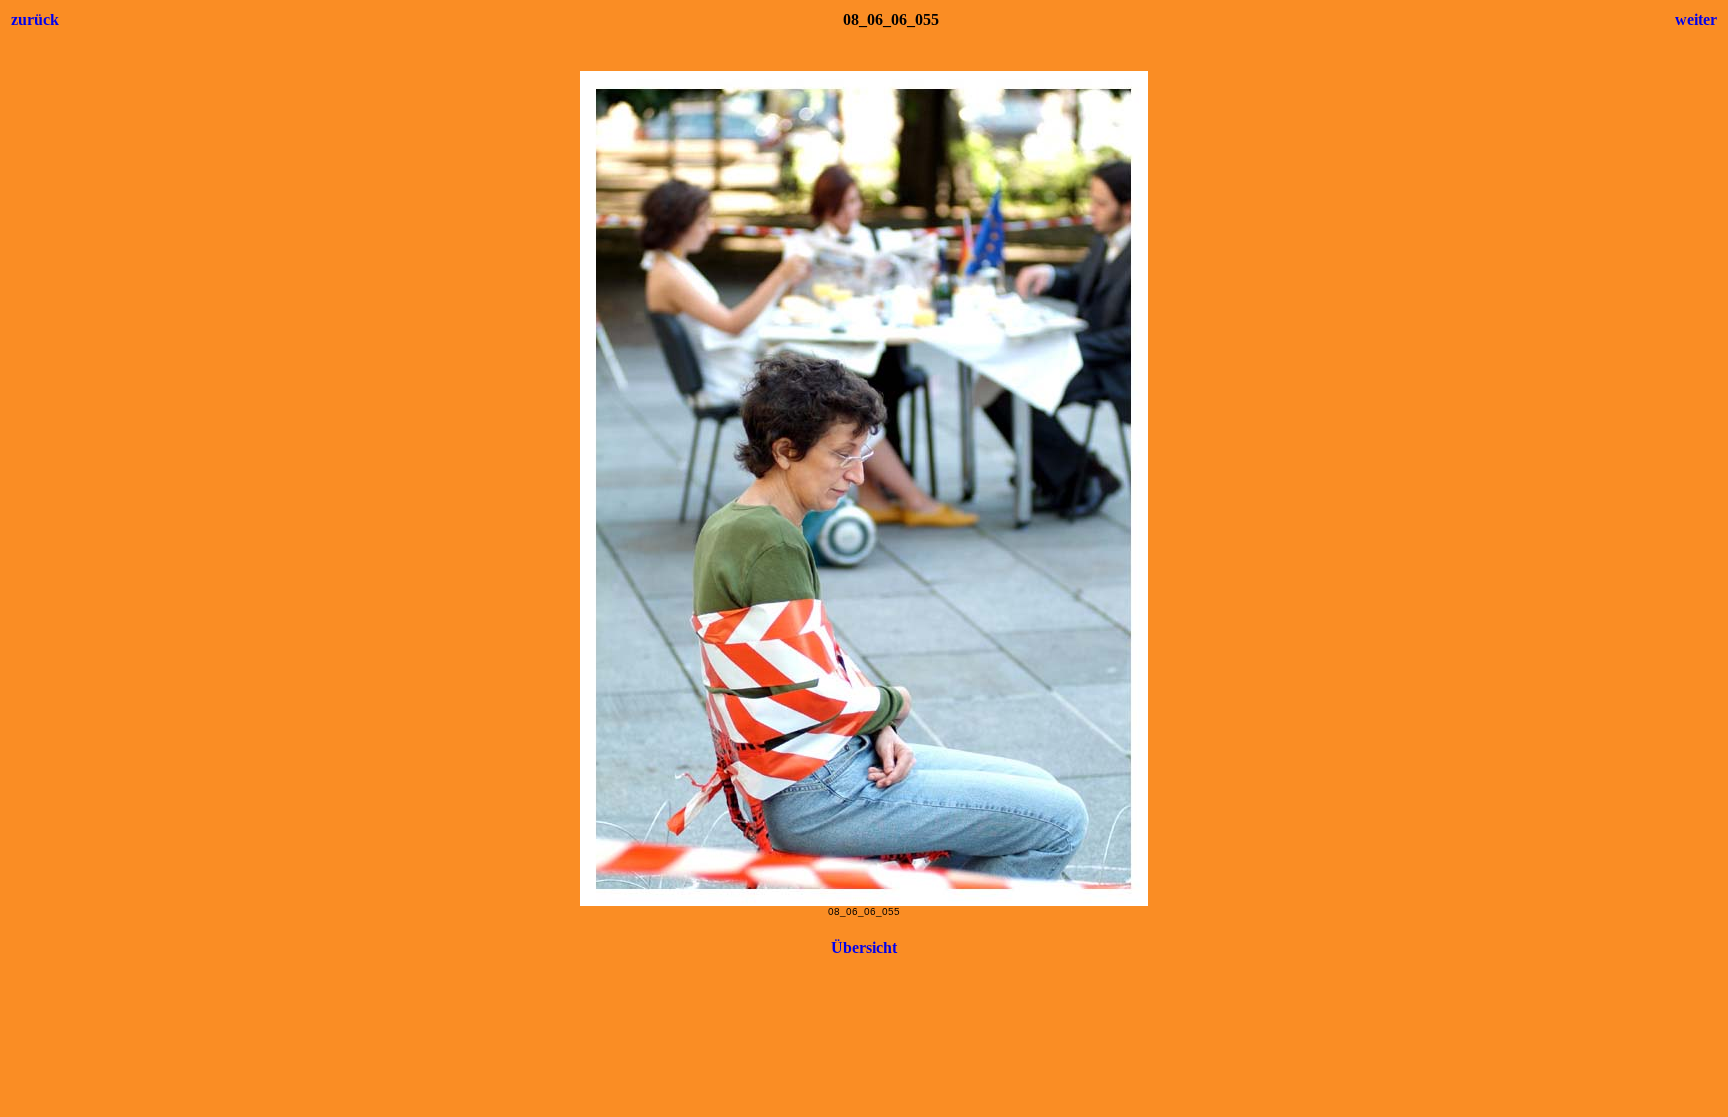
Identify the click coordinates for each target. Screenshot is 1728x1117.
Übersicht (864, 947)
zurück (35, 19)
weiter (1696, 19)
